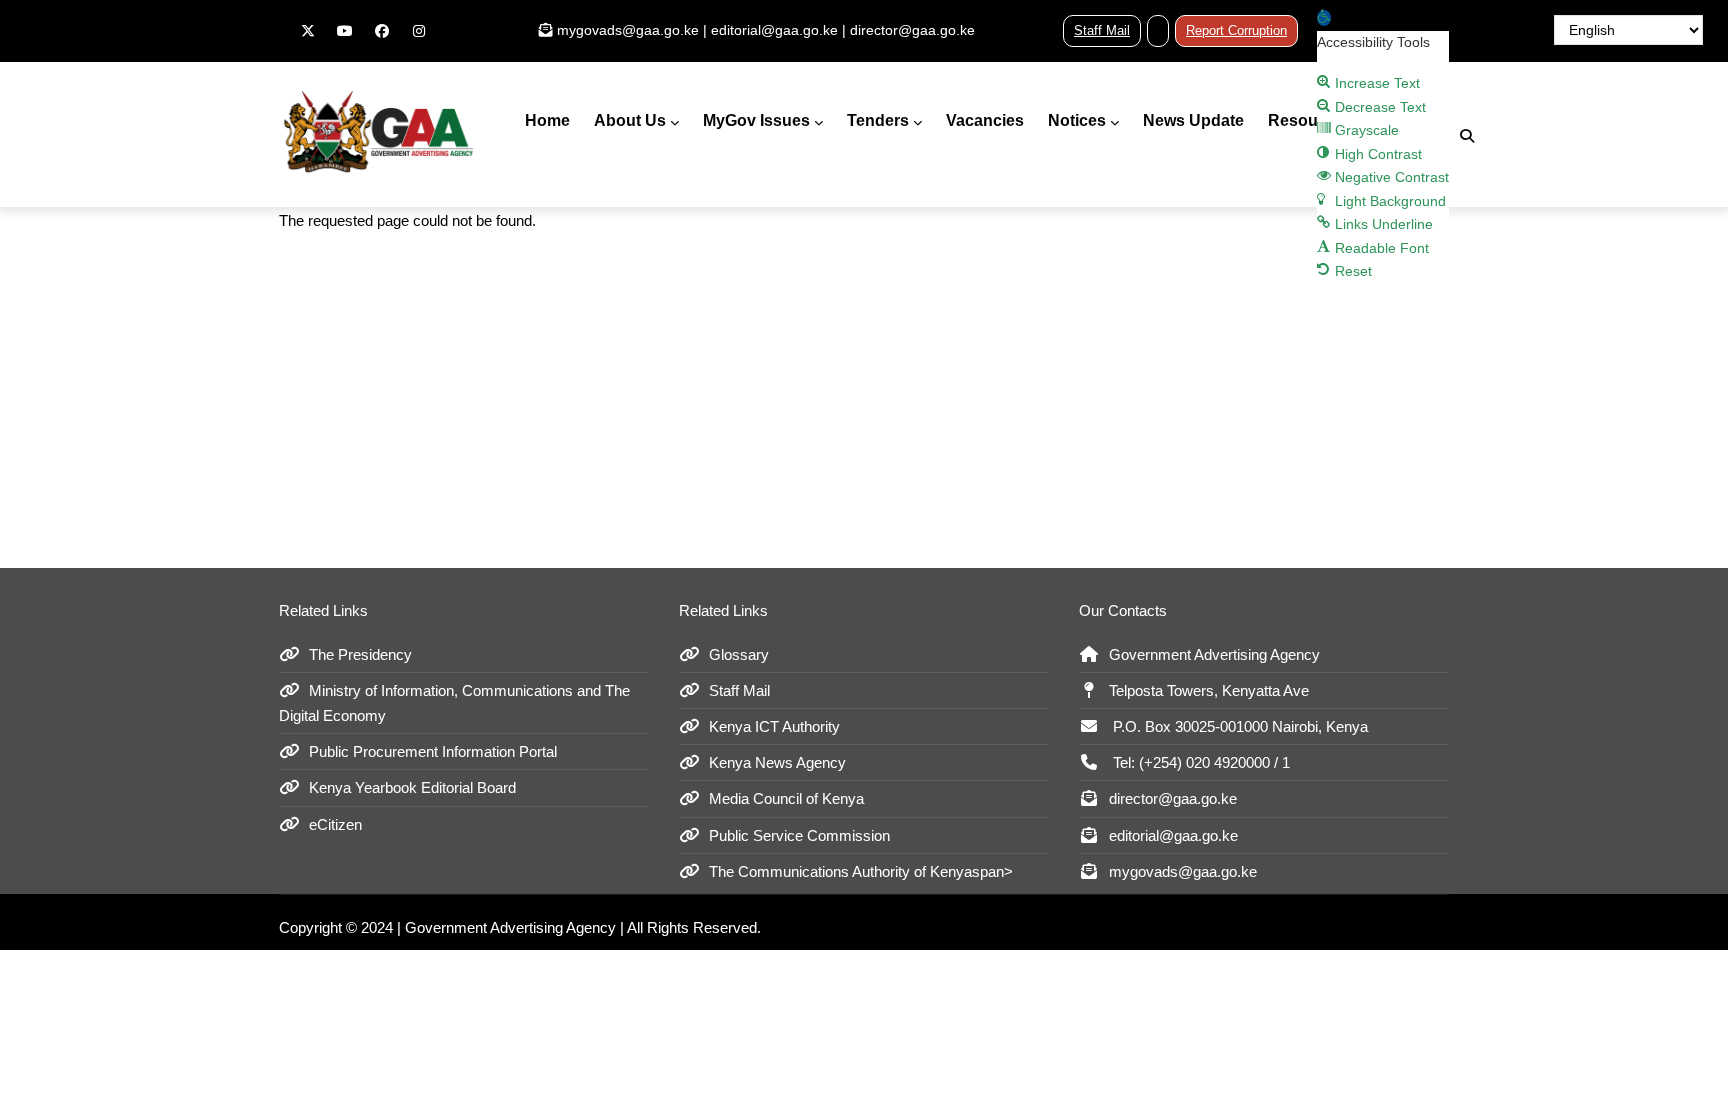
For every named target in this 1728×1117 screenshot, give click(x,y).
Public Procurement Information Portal (433, 751)
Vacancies (985, 120)
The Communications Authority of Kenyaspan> (861, 871)
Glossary (739, 654)
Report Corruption (1236, 30)
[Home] (379, 131)
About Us (630, 120)
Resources (1309, 120)
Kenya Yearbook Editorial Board (412, 787)
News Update (1193, 120)
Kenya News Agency (777, 762)
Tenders (878, 120)
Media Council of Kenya (786, 798)
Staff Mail (1102, 30)
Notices (1077, 120)
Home (547, 120)
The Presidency (360, 654)
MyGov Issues (756, 120)
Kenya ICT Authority (774, 726)
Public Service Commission (799, 835)
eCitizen (335, 824)
